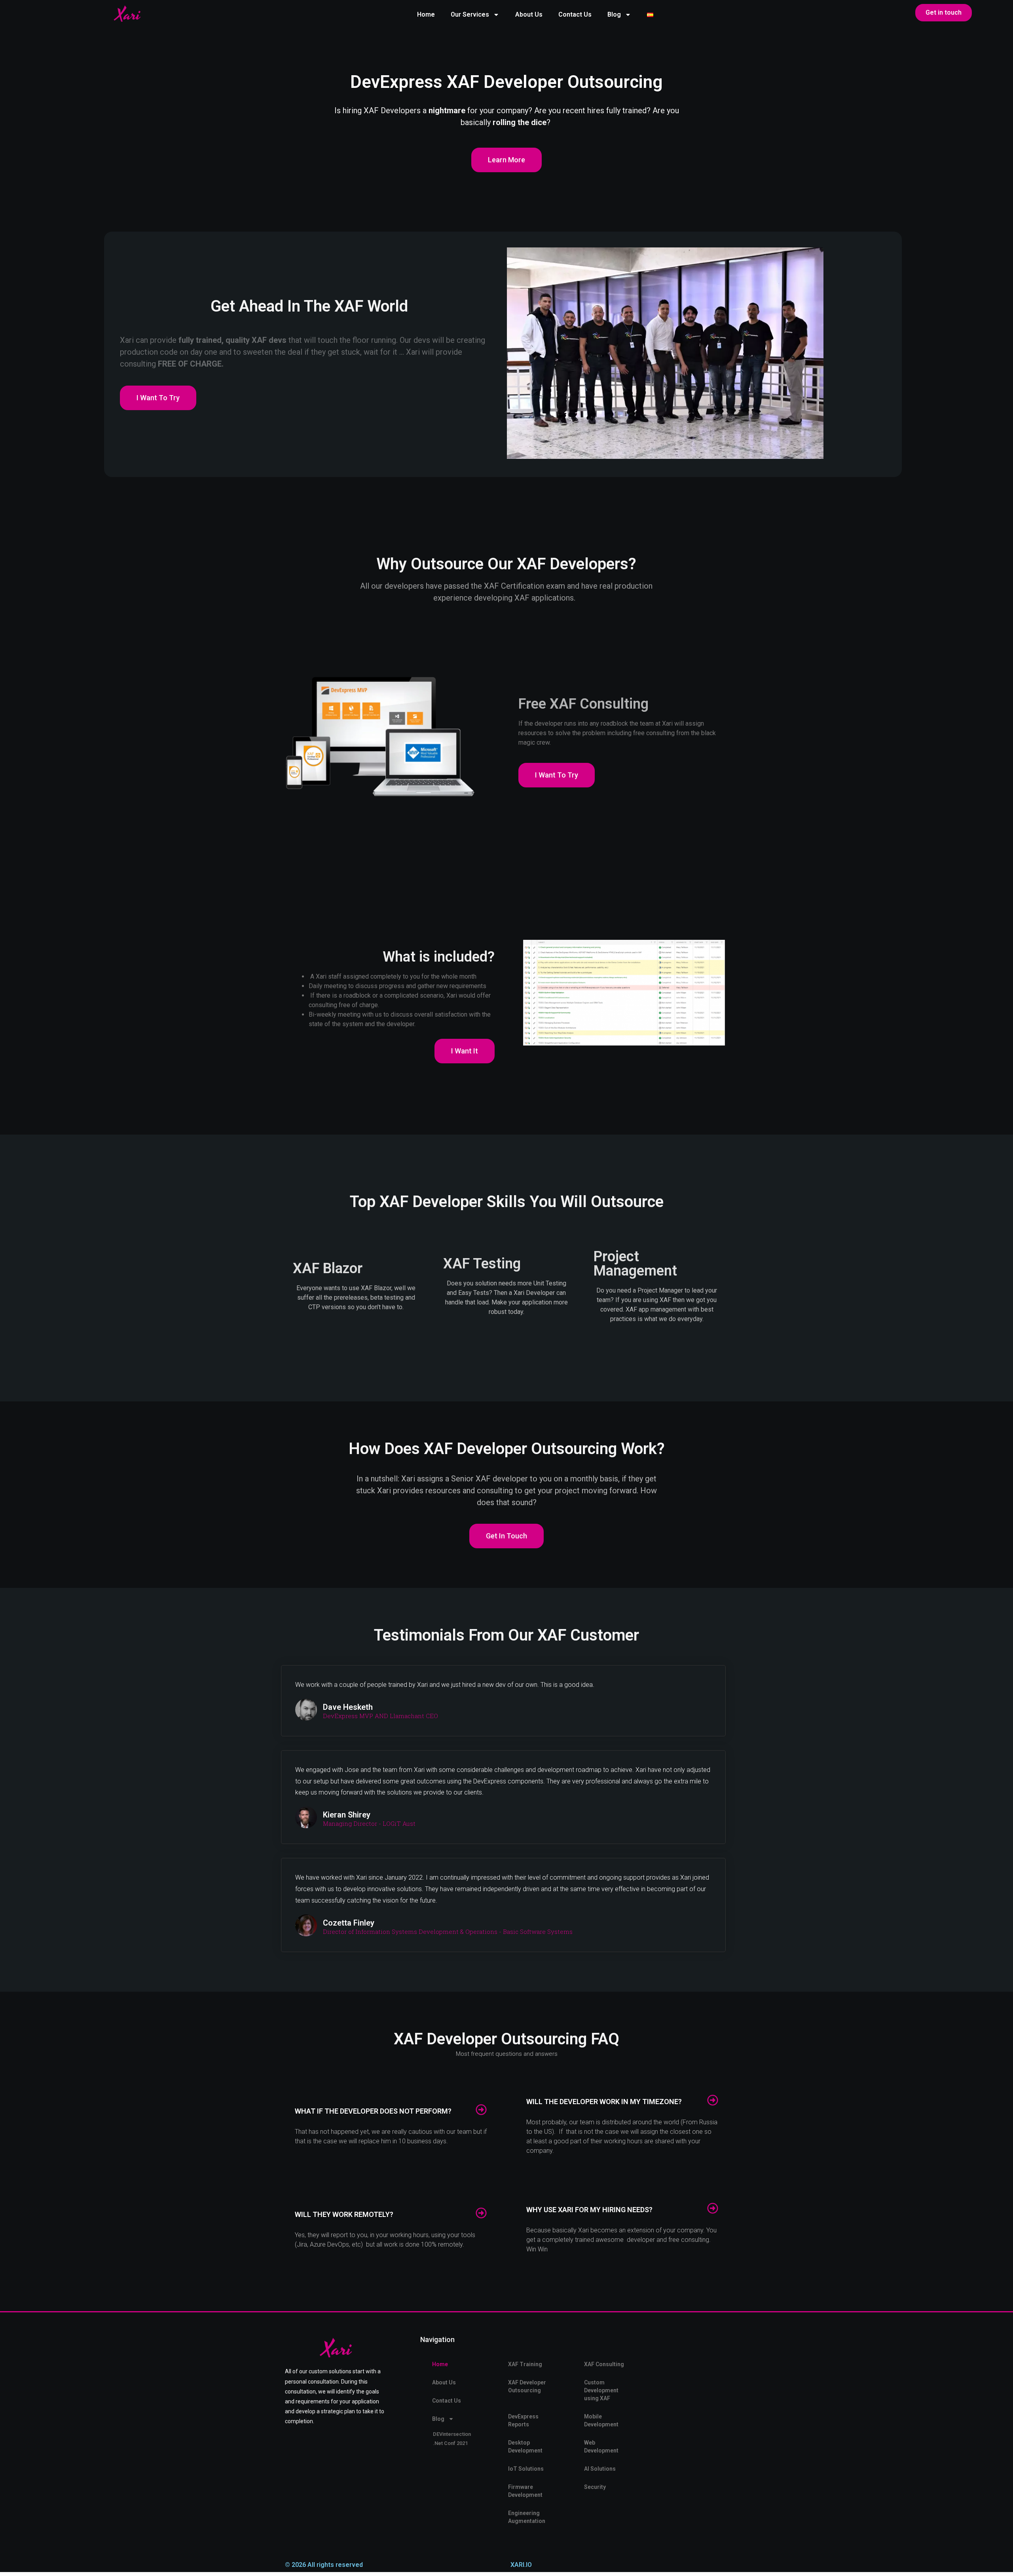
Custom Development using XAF (601, 2390)
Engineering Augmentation (527, 2517)
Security (595, 2487)
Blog (614, 14)
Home (426, 14)
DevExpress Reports (523, 2420)
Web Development (601, 2447)
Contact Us (575, 14)
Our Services (470, 14)
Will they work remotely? (344, 2214)
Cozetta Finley (349, 1923)
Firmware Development (525, 2491)
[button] (391, 2110)
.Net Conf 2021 (450, 2443)
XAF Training (525, 2364)
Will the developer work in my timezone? (604, 2102)
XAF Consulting (604, 2364)
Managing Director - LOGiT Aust (369, 1824)
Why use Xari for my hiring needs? (589, 2210)
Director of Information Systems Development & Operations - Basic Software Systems (448, 1932)
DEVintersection (452, 2434)
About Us (529, 14)
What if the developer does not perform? (373, 2111)
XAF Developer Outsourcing (527, 2386)
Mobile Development (601, 2420)
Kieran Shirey (347, 1815)
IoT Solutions (526, 2469)
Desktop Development (525, 2447)
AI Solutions (600, 2469)
